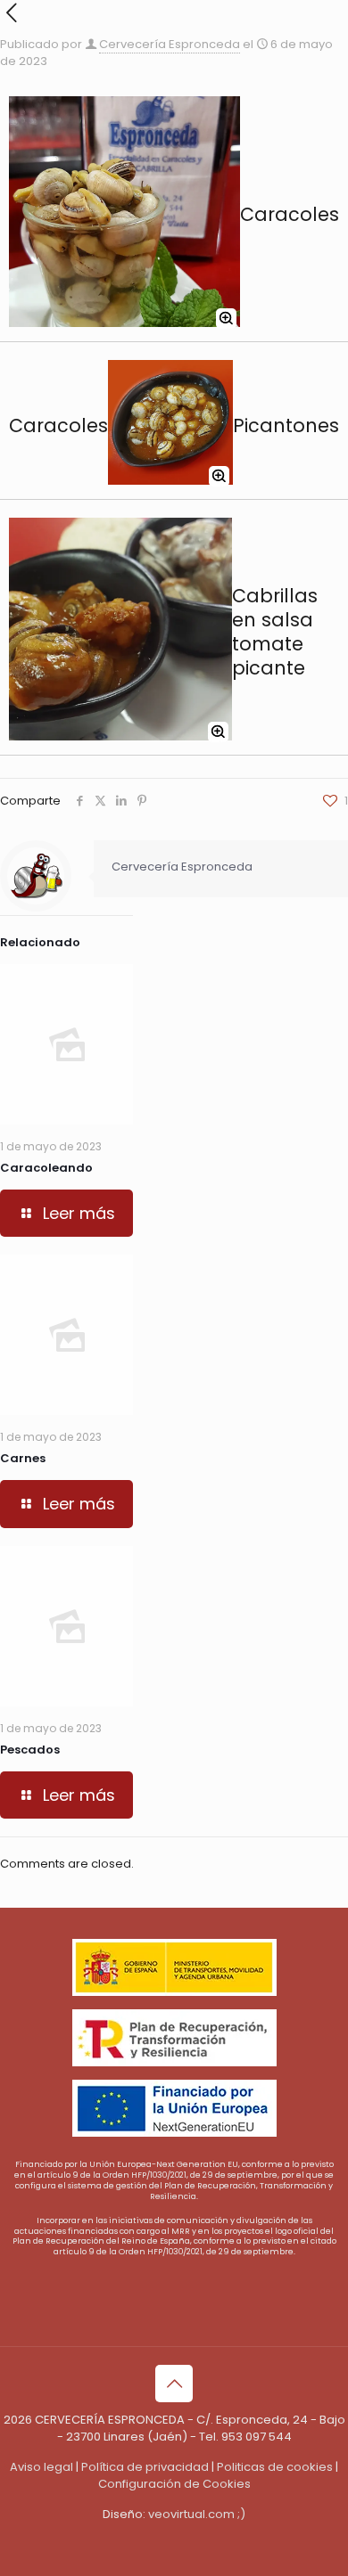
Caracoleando (46, 1168)
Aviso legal (41, 2467)
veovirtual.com (191, 2514)
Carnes (23, 1458)
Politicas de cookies (275, 2467)
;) (241, 2514)
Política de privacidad (145, 2467)
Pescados (30, 1750)
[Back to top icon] (174, 2384)
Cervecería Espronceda (170, 44)
